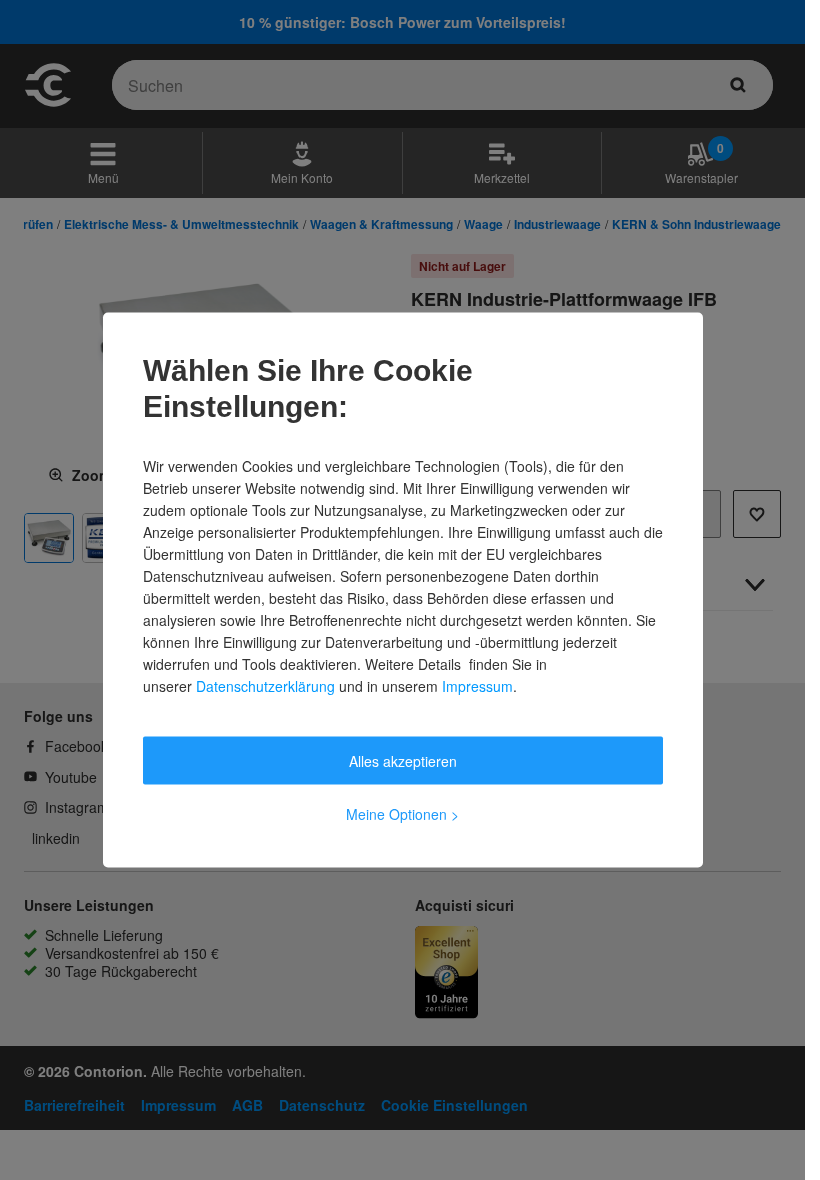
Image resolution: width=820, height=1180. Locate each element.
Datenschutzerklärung (265, 686)
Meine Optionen (402, 814)
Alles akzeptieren (403, 761)
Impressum (477, 686)
